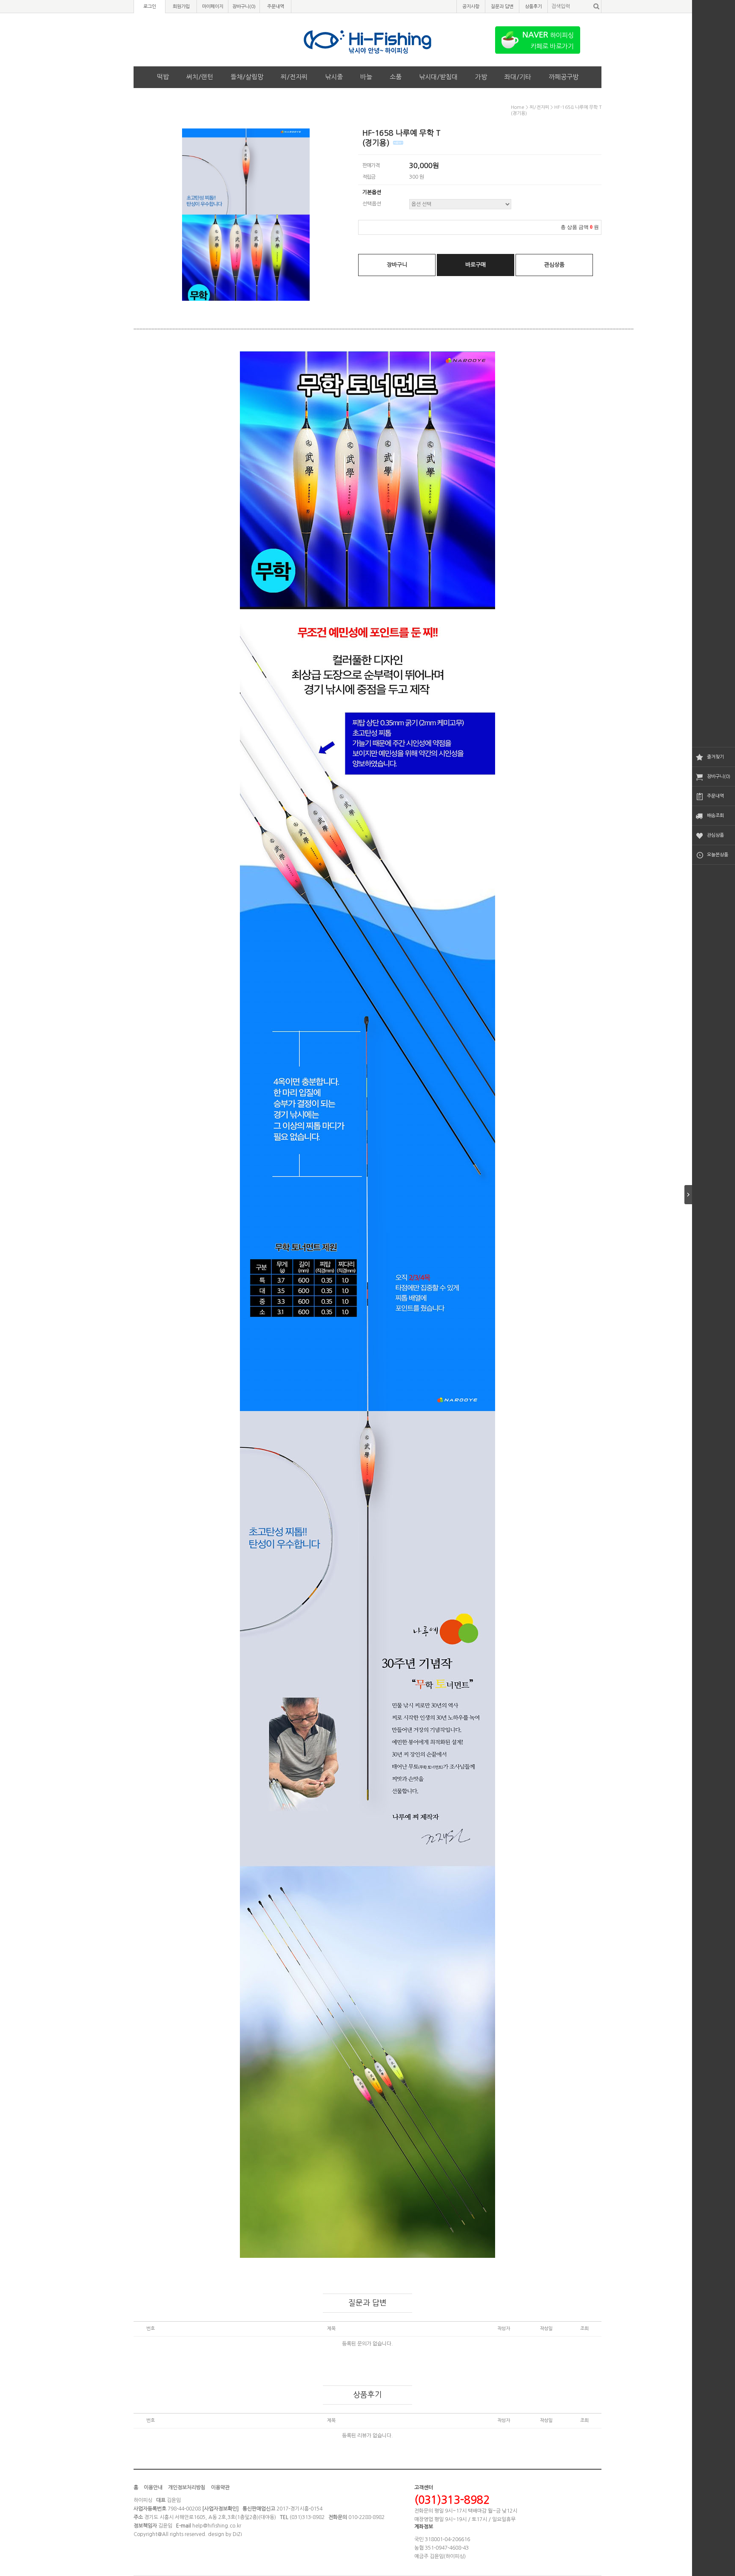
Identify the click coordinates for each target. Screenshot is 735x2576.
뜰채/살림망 (247, 77)
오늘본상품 (718, 855)
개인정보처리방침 (187, 2488)
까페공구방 (564, 77)
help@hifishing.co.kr (217, 2526)
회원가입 (181, 7)
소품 (396, 77)
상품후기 (533, 7)
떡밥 (163, 77)
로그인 (150, 7)
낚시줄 (334, 77)
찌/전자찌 (294, 77)
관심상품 (715, 835)
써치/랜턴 (200, 77)
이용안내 (153, 2488)
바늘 (366, 77)
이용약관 (220, 2488)
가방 (481, 77)
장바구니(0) (719, 777)
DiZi (237, 2534)
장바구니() (244, 7)
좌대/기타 (518, 77)
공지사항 (471, 7)
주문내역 (715, 796)
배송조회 (715, 816)
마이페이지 (213, 7)
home (518, 107)
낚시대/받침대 (438, 77)
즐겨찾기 (715, 757)
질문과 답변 (502, 7)
